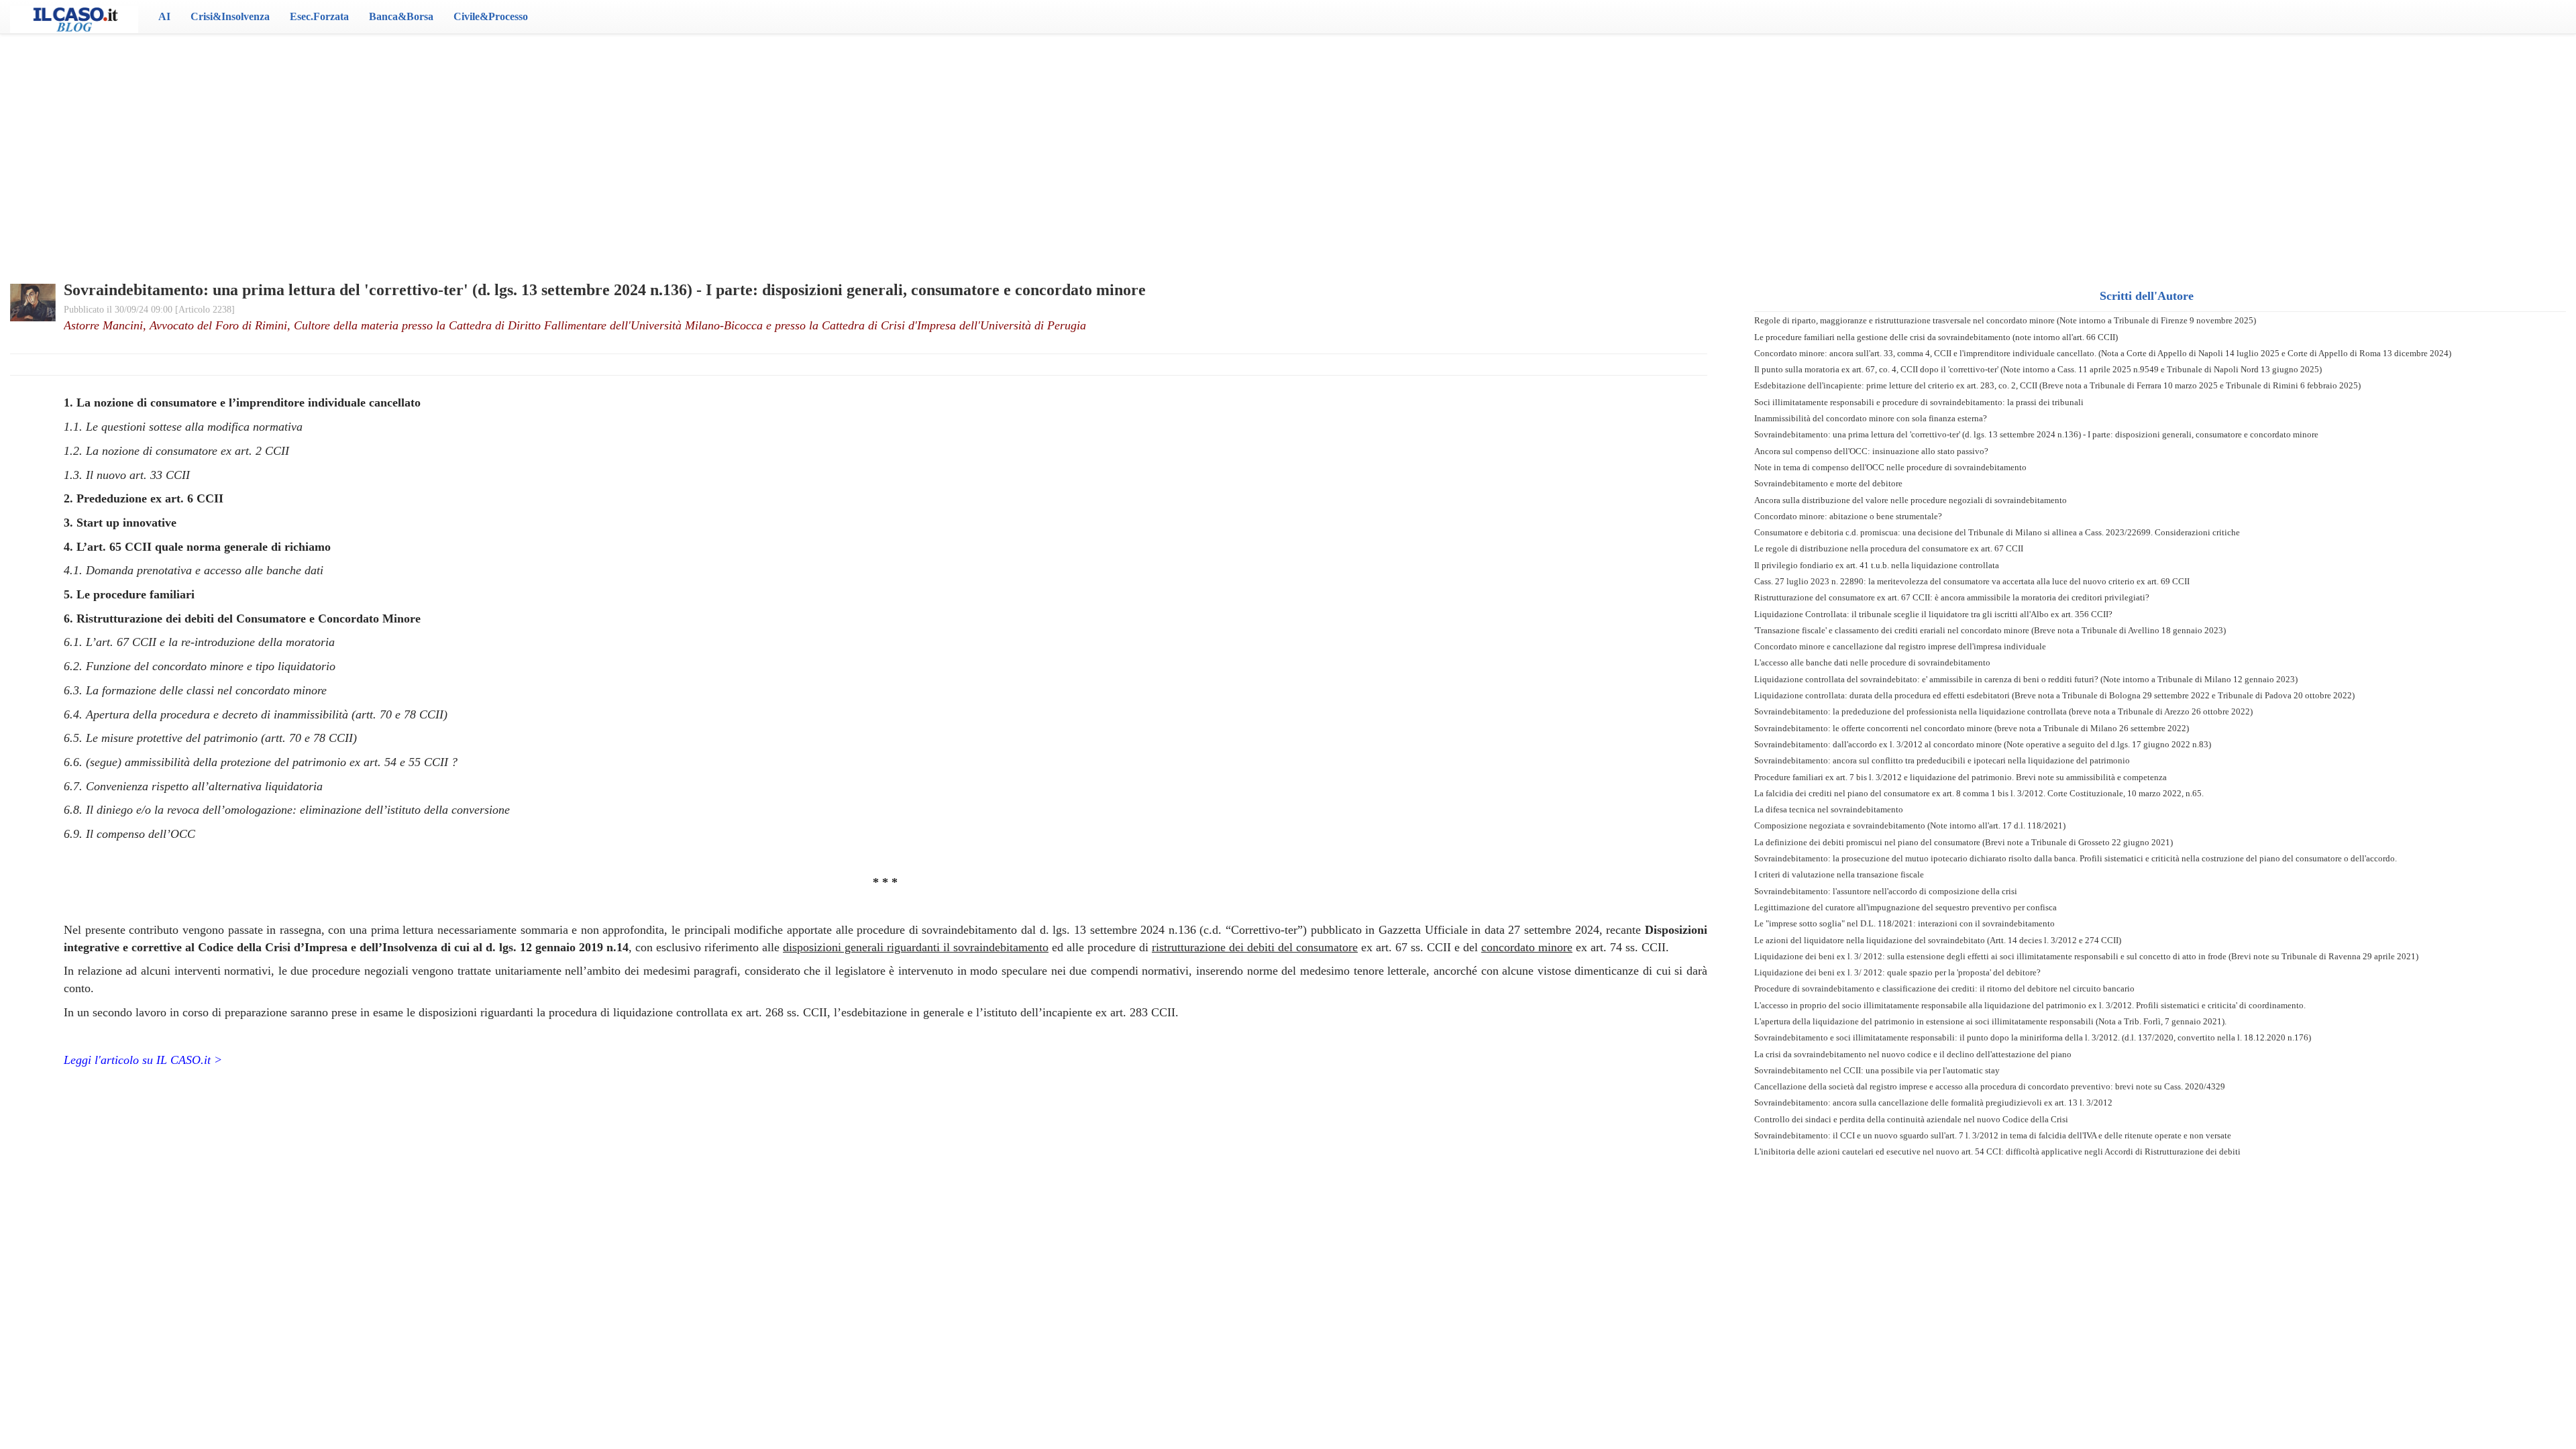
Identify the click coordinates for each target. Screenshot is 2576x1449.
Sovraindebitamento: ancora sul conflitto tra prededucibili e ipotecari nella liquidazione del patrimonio (1942, 760)
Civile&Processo (491, 16)
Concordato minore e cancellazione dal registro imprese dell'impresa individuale (1900, 646)
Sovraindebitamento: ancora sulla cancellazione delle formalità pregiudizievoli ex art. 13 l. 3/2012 (1933, 1103)
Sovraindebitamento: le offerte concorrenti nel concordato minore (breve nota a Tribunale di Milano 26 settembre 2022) (1972, 728)
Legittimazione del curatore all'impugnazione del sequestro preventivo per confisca (1906, 907)
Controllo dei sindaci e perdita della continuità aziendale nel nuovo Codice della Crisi (1911, 1119)
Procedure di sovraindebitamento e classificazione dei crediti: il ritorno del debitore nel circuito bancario (1944, 988)
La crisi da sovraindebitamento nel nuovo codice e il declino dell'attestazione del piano (1913, 1054)
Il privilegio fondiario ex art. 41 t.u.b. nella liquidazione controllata (1877, 565)
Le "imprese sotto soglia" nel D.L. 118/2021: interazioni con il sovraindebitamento (1904, 923)
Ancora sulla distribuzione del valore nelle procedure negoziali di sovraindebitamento (1911, 500)
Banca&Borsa (401, 16)
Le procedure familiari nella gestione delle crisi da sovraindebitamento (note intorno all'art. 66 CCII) (1936, 337)
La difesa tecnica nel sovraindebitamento (1829, 809)
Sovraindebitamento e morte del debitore (1828, 483)
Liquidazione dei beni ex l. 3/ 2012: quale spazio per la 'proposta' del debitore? (1897, 972)
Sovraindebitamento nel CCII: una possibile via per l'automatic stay (1877, 1070)
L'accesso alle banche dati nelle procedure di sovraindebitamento (1872, 662)
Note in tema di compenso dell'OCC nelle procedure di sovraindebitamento (1890, 467)
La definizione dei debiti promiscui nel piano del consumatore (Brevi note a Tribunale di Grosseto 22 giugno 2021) (1964, 842)
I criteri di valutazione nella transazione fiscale (1839, 874)
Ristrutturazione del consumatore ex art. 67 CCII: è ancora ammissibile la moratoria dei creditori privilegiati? (1952, 597)
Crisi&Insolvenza (230, 16)
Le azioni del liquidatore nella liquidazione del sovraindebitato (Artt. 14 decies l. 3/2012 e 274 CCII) (1938, 940)
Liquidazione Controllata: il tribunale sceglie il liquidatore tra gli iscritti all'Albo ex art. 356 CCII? (1933, 614)
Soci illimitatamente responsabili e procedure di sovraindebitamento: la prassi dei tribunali (1919, 402)
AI (164, 16)
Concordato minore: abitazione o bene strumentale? (1848, 516)
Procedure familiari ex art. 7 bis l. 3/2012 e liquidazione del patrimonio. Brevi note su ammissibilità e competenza (1961, 777)
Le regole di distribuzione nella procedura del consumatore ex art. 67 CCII (1889, 548)
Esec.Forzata (319, 16)
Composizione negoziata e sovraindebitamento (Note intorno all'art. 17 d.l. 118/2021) (1910, 825)
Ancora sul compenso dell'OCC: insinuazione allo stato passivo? (1871, 451)
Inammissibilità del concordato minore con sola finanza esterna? (1871, 418)
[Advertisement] (1288, 141)
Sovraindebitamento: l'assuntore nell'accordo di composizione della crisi (1886, 891)
